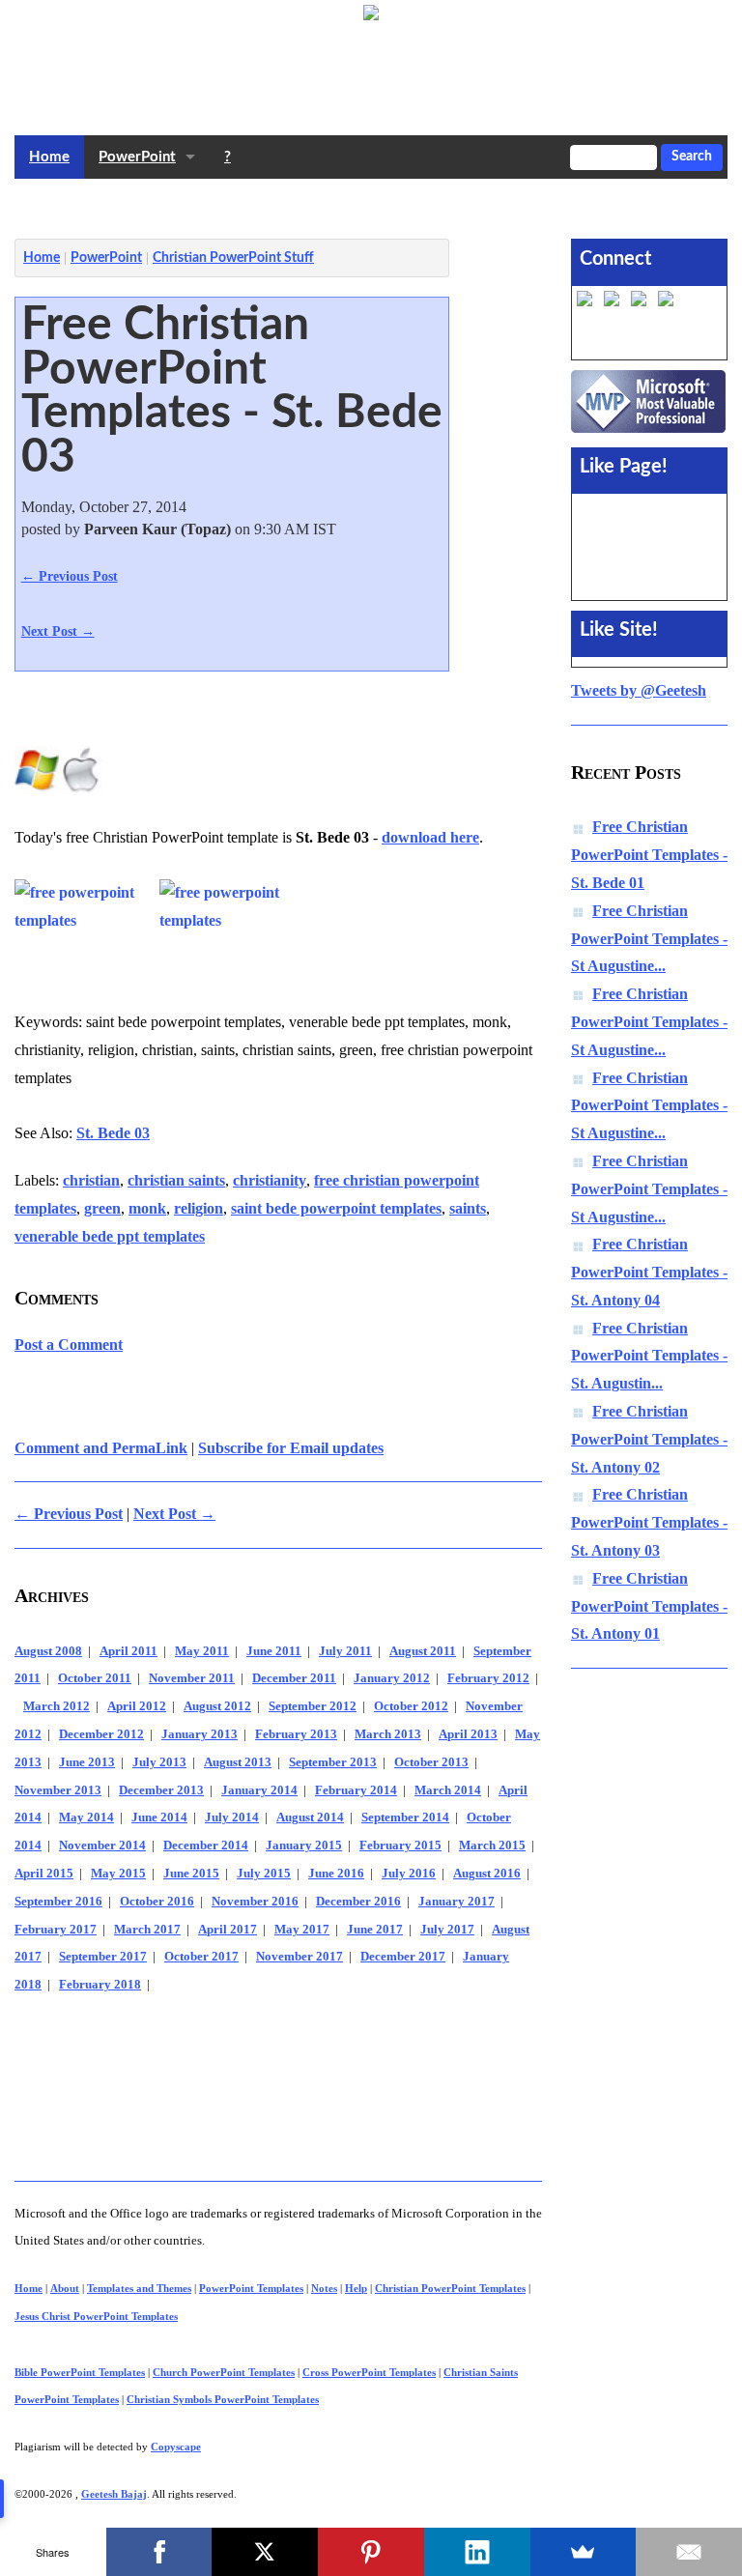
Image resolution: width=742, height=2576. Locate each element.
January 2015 (304, 1846)
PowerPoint (137, 157)
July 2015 (264, 1874)
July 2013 (159, 1762)
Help (356, 2288)
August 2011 (423, 1651)
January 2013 (200, 1734)
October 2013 (431, 1762)
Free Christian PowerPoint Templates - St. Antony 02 (649, 1439)
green (102, 1208)
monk (147, 1208)
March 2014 (448, 1790)
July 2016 (409, 1874)
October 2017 (201, 1957)
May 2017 (302, 1930)
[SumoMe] (584, 2552)
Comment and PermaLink (101, 1448)
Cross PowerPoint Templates (369, 2372)
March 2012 (57, 1706)
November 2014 (102, 1846)
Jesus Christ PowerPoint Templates (96, 2316)
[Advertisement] (366, 204)
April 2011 (128, 1651)
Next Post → (58, 631)
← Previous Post (70, 576)
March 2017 (147, 1930)
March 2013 (388, 1734)
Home (49, 157)
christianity (270, 1180)
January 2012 (392, 1678)
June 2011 (274, 1651)
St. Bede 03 (113, 1133)
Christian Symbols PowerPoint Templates (223, 2399)
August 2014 (310, 1818)
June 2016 (336, 1874)
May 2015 (118, 1874)
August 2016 (487, 1874)
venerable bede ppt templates (110, 1236)
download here (430, 837)
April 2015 (44, 1874)
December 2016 (358, 1902)
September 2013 (333, 1762)
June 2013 (87, 1762)
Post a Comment (69, 1345)
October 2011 (95, 1678)
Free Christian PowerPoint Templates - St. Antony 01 (649, 1606)
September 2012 (313, 1706)
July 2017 (447, 1930)
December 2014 (206, 1846)
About (65, 2288)
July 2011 (345, 1651)
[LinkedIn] (477, 2552)
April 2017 (228, 1930)
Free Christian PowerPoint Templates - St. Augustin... (649, 1356)
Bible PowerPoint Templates (80, 2372)
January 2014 (259, 1790)
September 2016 (58, 1902)
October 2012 (411, 1706)
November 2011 (192, 1678)
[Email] (689, 2552)
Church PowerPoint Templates (224, 2372)
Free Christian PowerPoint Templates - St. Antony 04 (649, 1272)
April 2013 (468, 1734)
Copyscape (176, 2447)
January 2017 (457, 1902)
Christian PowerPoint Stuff (233, 258)
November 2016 (255, 1902)
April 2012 (137, 1706)
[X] (265, 2552)
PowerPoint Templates (251, 2288)
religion (199, 1208)
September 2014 (405, 1818)
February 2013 (296, 1734)
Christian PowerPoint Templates (450, 2288)
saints (468, 1208)
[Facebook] (159, 2552)
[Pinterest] (371, 2552)
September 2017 (103, 1957)
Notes (324, 2288)
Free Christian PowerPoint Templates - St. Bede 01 (649, 855)
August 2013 (238, 1762)
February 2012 (488, 1678)
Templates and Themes (139, 2288)
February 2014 (356, 1790)
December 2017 (403, 1957)
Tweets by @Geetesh (639, 690)
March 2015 (492, 1846)
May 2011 (202, 1651)
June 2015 (191, 1874)
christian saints (176, 1180)
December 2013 (161, 1790)
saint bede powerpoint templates (336, 1208)
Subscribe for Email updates (291, 1448)
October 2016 (157, 1902)
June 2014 (159, 1818)
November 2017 (300, 1957)
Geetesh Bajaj (114, 2494)
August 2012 (217, 1706)
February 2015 (400, 1846)
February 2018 (100, 1985)
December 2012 (101, 1734)
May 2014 (86, 1818)
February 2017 (56, 1930)
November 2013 (58, 1790)
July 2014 (232, 1818)
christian (91, 1180)
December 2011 (294, 1678)
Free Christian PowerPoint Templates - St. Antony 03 (649, 1522)
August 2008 (48, 1651)
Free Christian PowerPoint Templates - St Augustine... (649, 939)
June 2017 (375, 1930)
